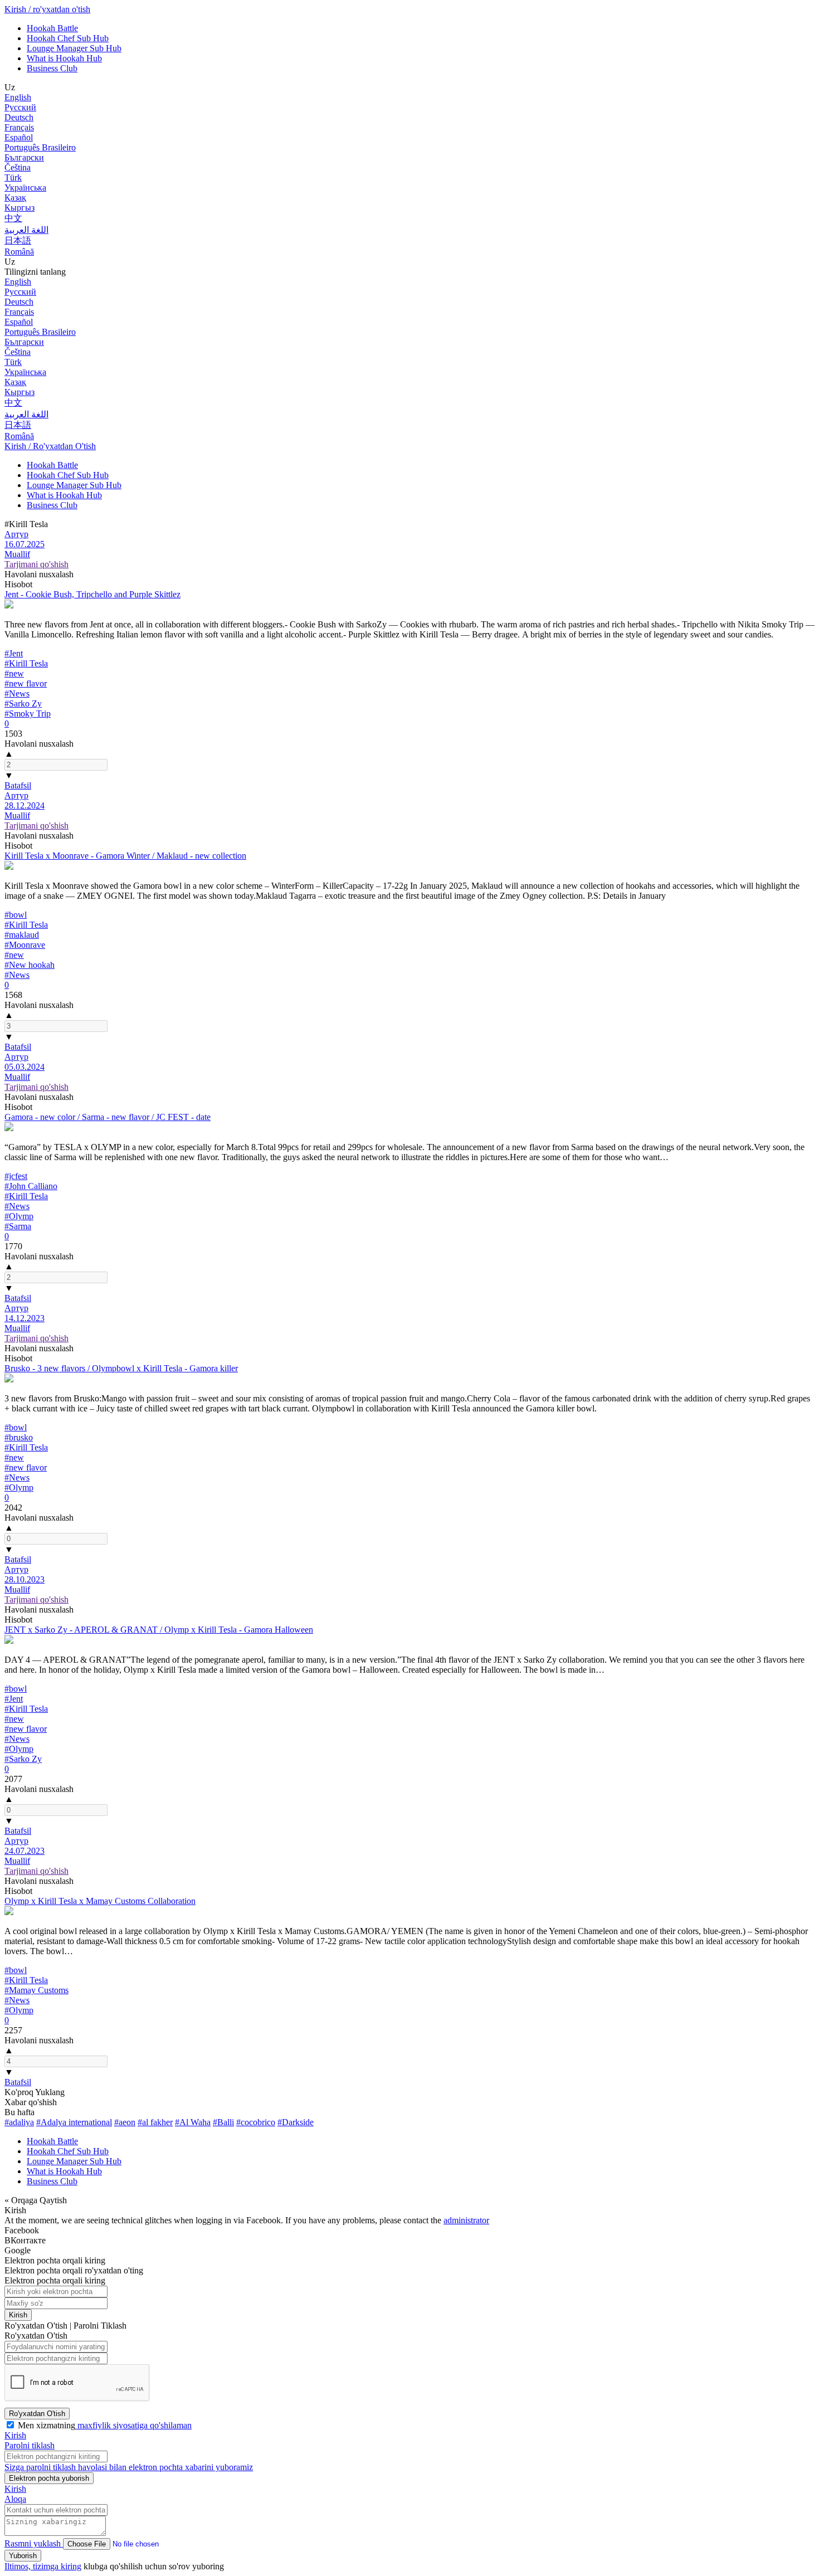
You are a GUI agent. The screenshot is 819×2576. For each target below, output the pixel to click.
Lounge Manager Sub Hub (74, 48)
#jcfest (16, 1176)
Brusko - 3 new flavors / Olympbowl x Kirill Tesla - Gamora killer (121, 1368)
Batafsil (18, 785)
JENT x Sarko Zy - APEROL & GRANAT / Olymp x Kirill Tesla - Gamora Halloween (159, 1630)
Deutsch (19, 117)
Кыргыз (19, 208)
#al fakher (155, 2122)
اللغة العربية (26, 230)
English (18, 97)
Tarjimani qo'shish (36, 564)
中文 (13, 218)
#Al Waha (193, 2122)
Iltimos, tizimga (33, 2566)
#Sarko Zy (23, 703)
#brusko (19, 1437)
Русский (20, 107)
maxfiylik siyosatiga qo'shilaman (133, 2425)
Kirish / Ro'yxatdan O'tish (50, 446)
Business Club (52, 68)
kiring (71, 2566)
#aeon (125, 2122)
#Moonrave (25, 945)
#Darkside (296, 2122)
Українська (25, 188)
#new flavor (26, 683)
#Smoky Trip (28, 714)
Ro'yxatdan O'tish (37, 2414)
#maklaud (22, 935)
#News (17, 693)
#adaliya (19, 2122)
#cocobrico (256, 2122)
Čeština (18, 167)
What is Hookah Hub (64, 58)
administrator (466, 2220)
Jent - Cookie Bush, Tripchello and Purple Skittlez (92, 594)
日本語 (18, 240)
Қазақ (15, 198)
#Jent (14, 653)
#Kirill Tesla (26, 663)
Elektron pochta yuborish (49, 2478)
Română (19, 252)
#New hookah (30, 965)
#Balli (223, 2122)
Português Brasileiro (40, 147)
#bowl (16, 915)
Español (19, 137)
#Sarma (18, 1226)
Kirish (18, 2315)
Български (24, 157)
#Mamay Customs (36, 1990)
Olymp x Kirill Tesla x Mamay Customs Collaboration (100, 1901)
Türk (13, 177)
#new (14, 673)
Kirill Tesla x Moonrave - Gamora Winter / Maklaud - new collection (125, 856)
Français (19, 127)
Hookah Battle (52, 28)
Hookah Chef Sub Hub (68, 38)
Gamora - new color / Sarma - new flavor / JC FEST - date (108, 1117)
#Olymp (19, 1216)
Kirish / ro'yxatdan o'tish (47, 9)
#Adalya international (74, 2122)
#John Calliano (31, 1186)
